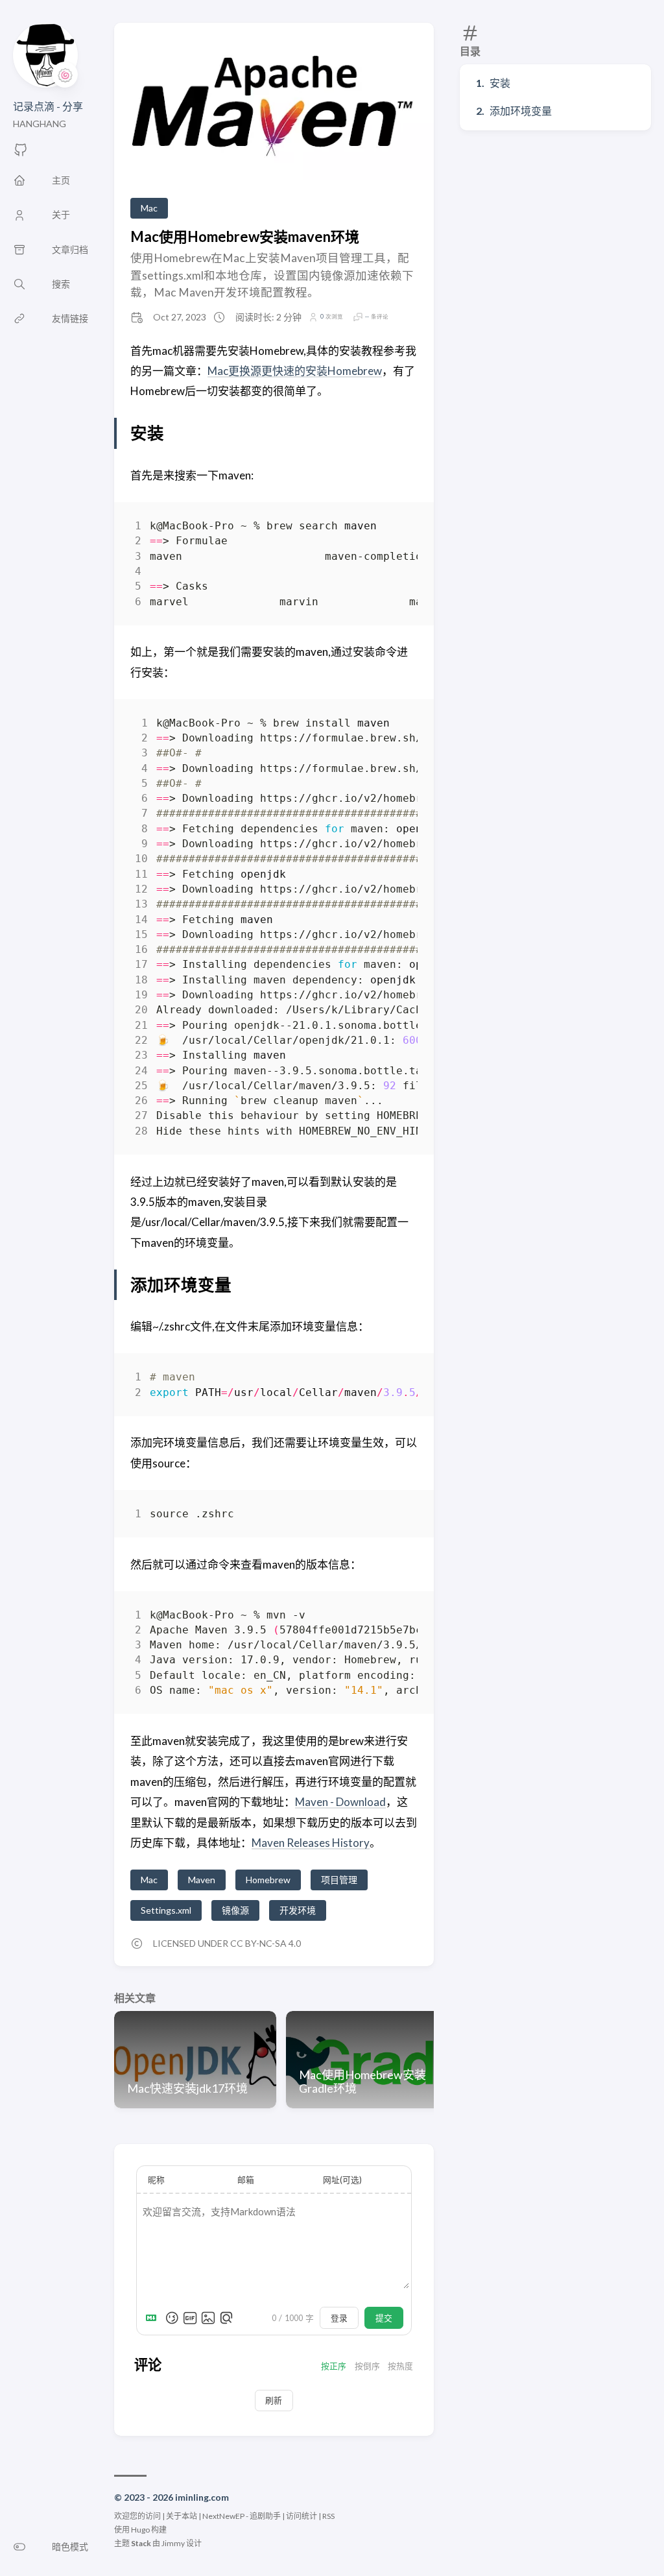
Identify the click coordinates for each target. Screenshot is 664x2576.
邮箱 (246, 2180)
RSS (328, 2516)
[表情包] (190, 2318)
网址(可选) (342, 2180)
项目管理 (339, 1880)
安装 (500, 83)
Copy (397, 528)
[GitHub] (21, 153)
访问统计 (302, 2516)
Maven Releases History (311, 1843)
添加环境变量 (521, 111)
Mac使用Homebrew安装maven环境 (245, 236)
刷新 (274, 2400)
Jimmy (173, 2543)
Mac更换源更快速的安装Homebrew (295, 371)
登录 (339, 2318)
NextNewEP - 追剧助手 (242, 2516)
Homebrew (268, 1880)
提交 (384, 2318)
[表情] (172, 2318)
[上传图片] (208, 2318)
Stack (141, 2543)
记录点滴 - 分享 (48, 106)
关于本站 (182, 2516)
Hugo (140, 2530)
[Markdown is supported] (154, 2318)
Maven (202, 1880)
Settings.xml (166, 1910)
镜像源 (235, 1910)
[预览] (226, 2318)
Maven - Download (340, 1802)
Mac (149, 208)
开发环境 (298, 1910)
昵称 (156, 2180)
